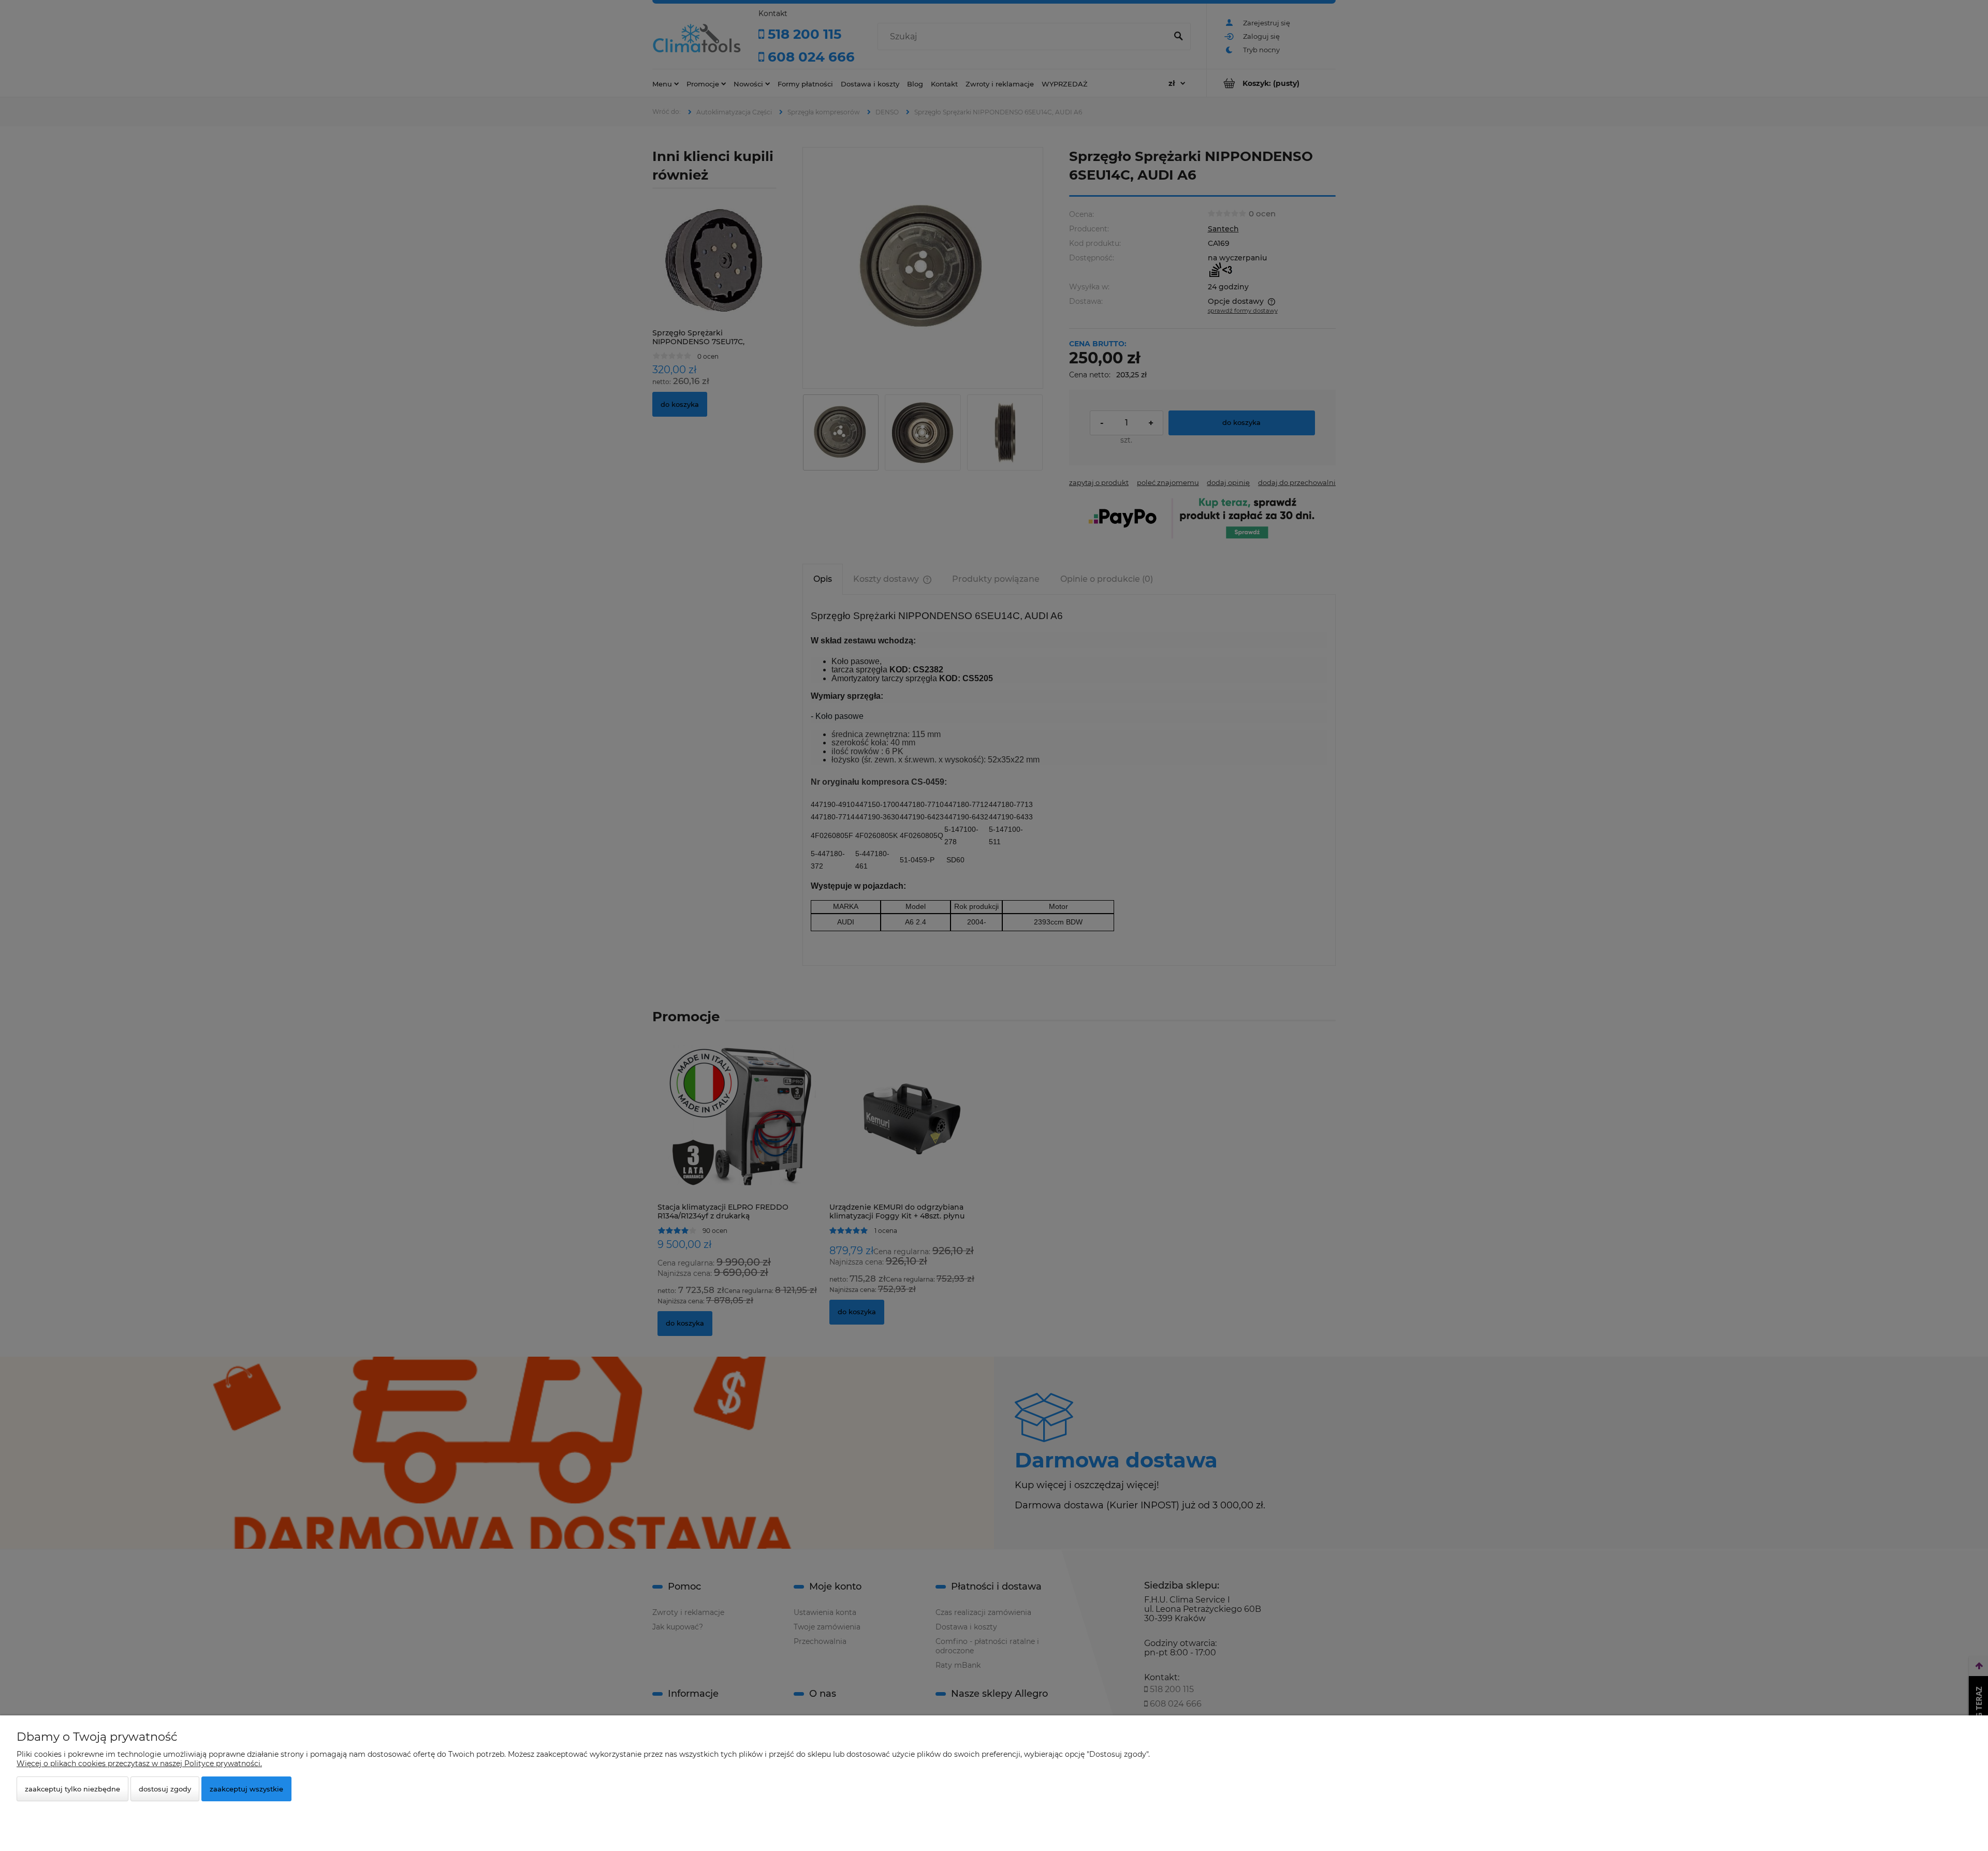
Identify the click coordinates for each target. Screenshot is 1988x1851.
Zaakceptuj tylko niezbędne (72, 1789)
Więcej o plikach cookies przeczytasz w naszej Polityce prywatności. (139, 1764)
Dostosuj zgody (165, 1789)
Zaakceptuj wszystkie (246, 1789)
